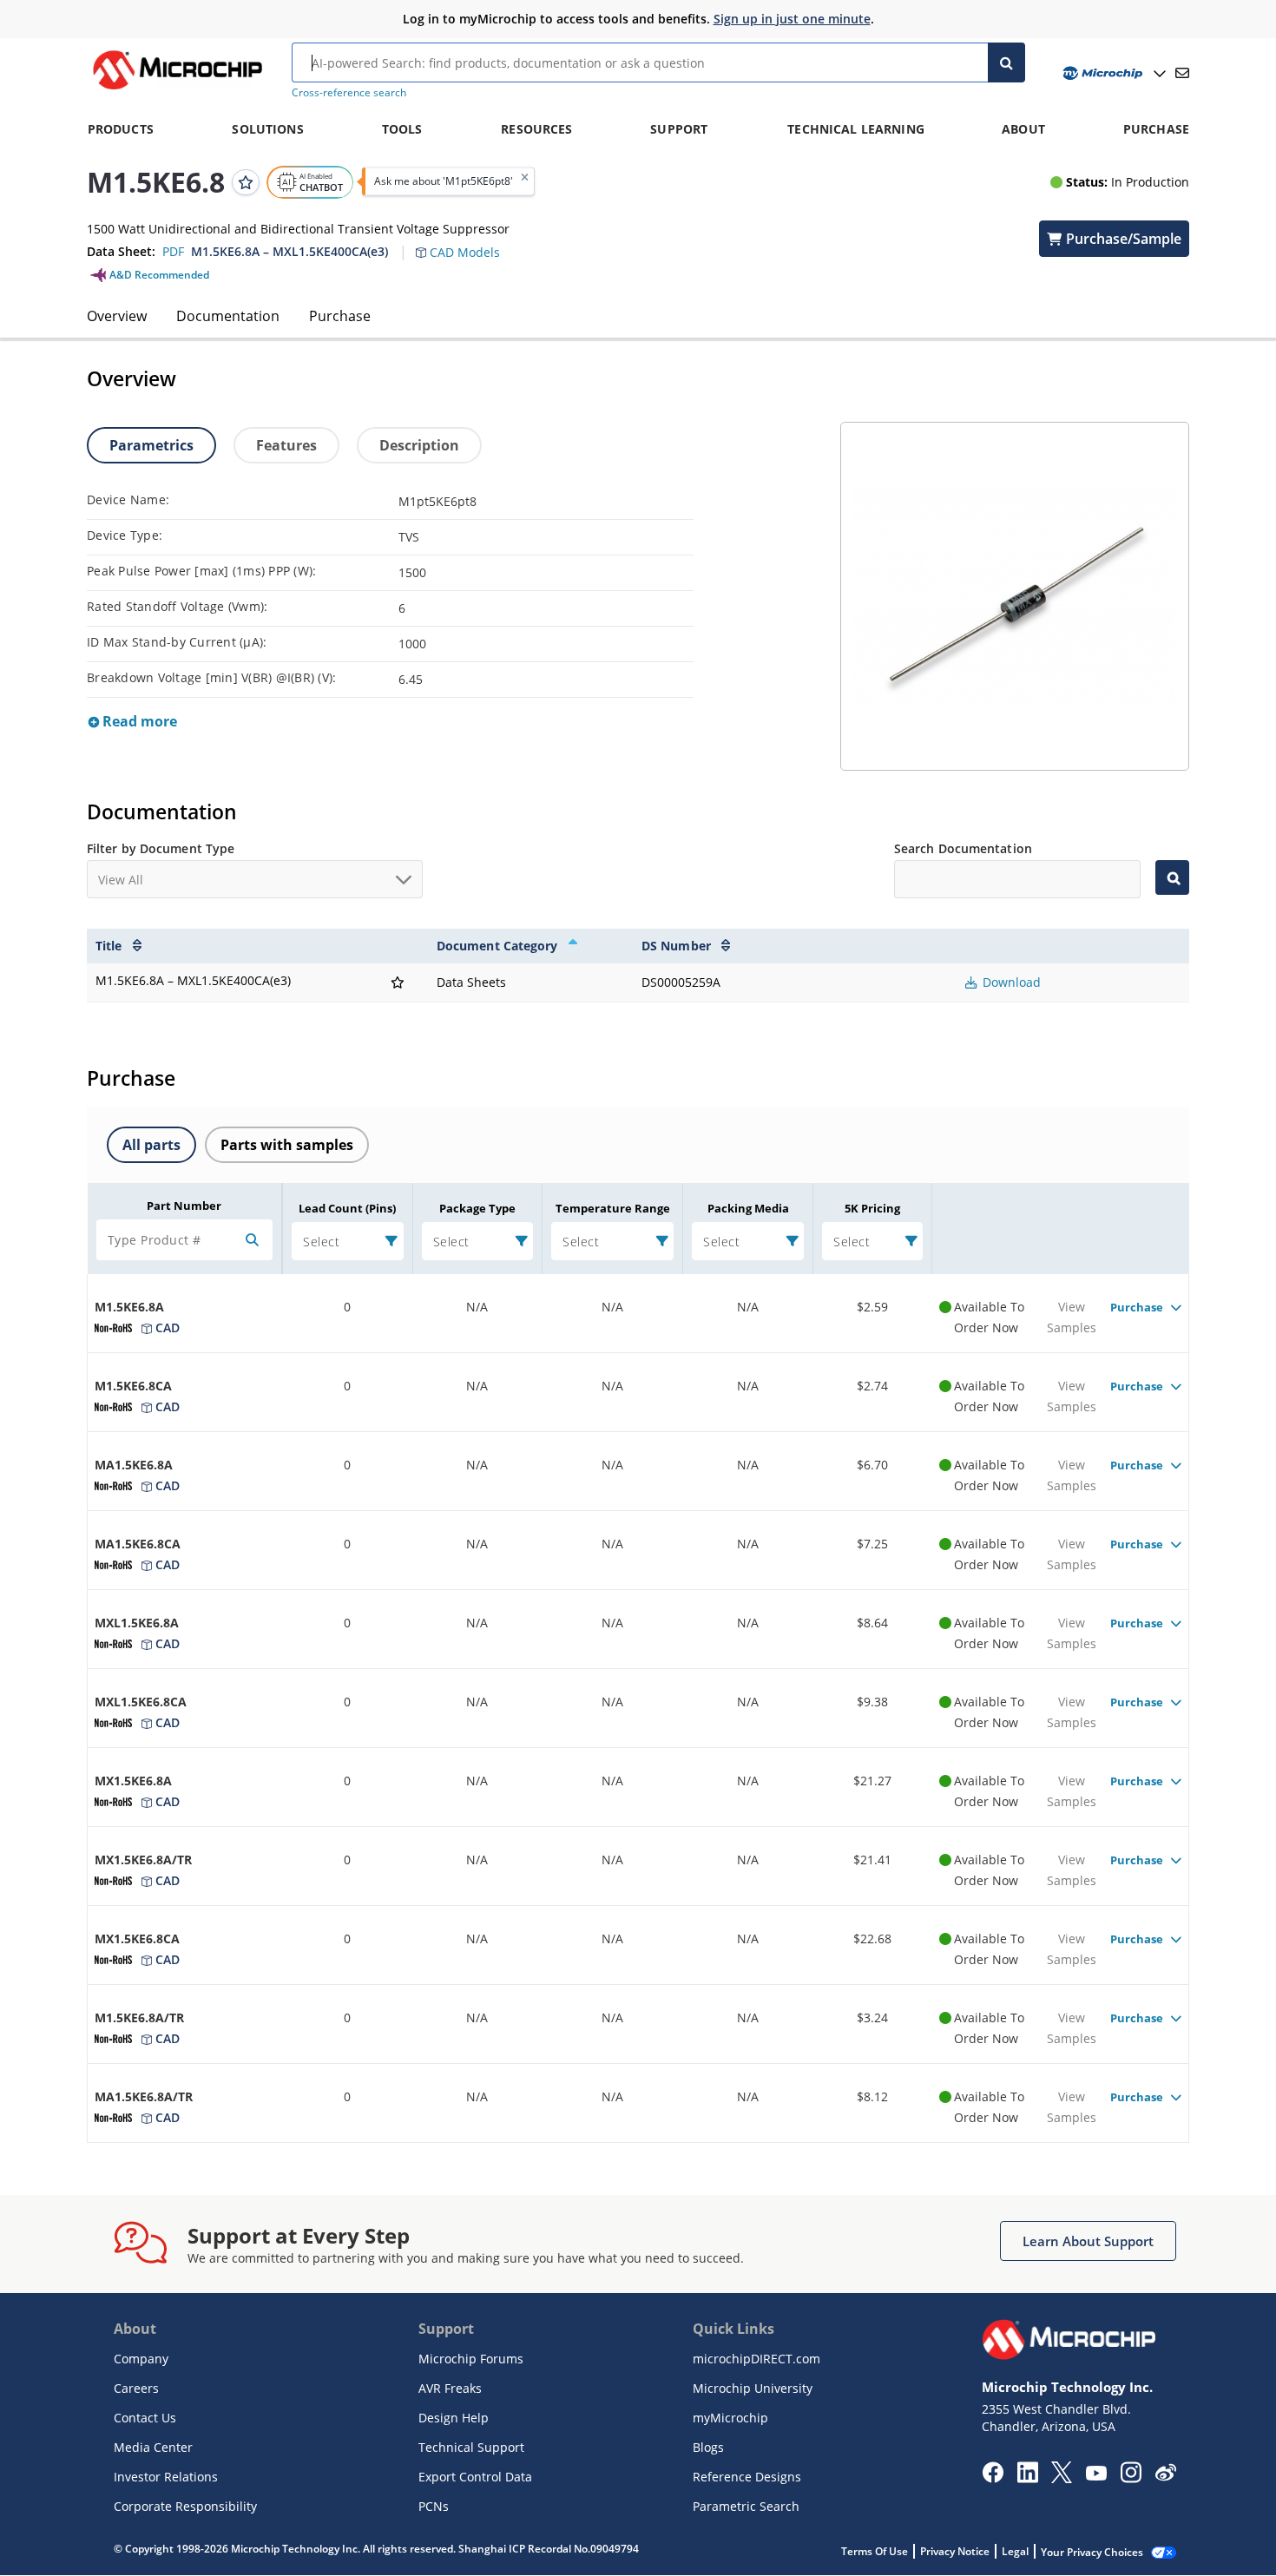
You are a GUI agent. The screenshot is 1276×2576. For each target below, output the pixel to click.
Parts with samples (287, 1145)
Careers (136, 2388)
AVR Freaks (450, 2388)
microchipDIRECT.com (756, 2359)
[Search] (1006, 62)
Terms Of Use (875, 2551)
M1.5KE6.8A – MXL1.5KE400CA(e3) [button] (289, 251)
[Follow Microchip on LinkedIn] (1027, 2478)
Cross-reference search (349, 92)
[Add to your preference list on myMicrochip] (246, 181)
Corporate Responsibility (185, 2506)
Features (286, 445)
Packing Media (748, 1208)
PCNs (434, 2506)
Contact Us (145, 2418)
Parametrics (151, 445)
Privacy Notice (955, 2551)
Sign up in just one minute (792, 19)
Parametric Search (746, 2506)
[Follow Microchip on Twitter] (1062, 2478)
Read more (138, 721)
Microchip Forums (471, 2359)
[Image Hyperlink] (177, 89)
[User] (1112, 73)
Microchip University (753, 2388)
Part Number (184, 1206)
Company (141, 2359)
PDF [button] (173, 251)
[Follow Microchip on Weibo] (1165, 2476)
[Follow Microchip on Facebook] (993, 2478)
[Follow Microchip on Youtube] (1096, 2475)
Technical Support (471, 2447)
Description (419, 445)
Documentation (228, 316)
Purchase (340, 316)
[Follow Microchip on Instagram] (1131, 2478)
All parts (151, 1145)
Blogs (708, 2447)
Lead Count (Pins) (347, 1208)
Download (1010, 982)
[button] (467, 242)
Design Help (454, 2418)
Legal (1015, 2551)
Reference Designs (747, 2477)
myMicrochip (730, 2418)
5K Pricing (872, 1208)
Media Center (153, 2447)
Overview (117, 316)
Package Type (477, 1208)
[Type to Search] (1172, 877)
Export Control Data (475, 2477)
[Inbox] (1182, 73)
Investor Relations (166, 2477)
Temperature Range (613, 1208)
